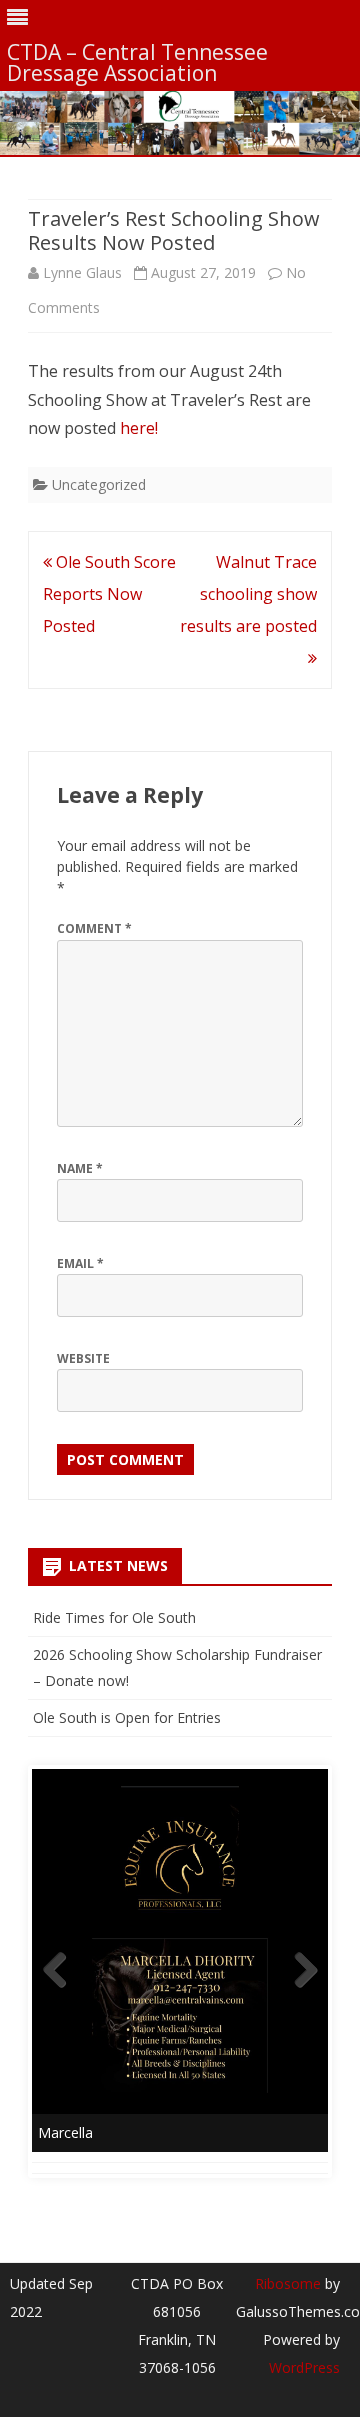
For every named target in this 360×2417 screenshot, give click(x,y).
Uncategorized (99, 484)
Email (80, 1263)
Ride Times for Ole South (114, 1617)
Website (83, 1358)
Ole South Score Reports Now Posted (109, 594)
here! (139, 428)
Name (80, 1168)
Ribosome (288, 2283)
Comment (94, 928)
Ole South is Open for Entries (127, 1717)
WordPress (304, 2367)
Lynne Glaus (82, 272)
